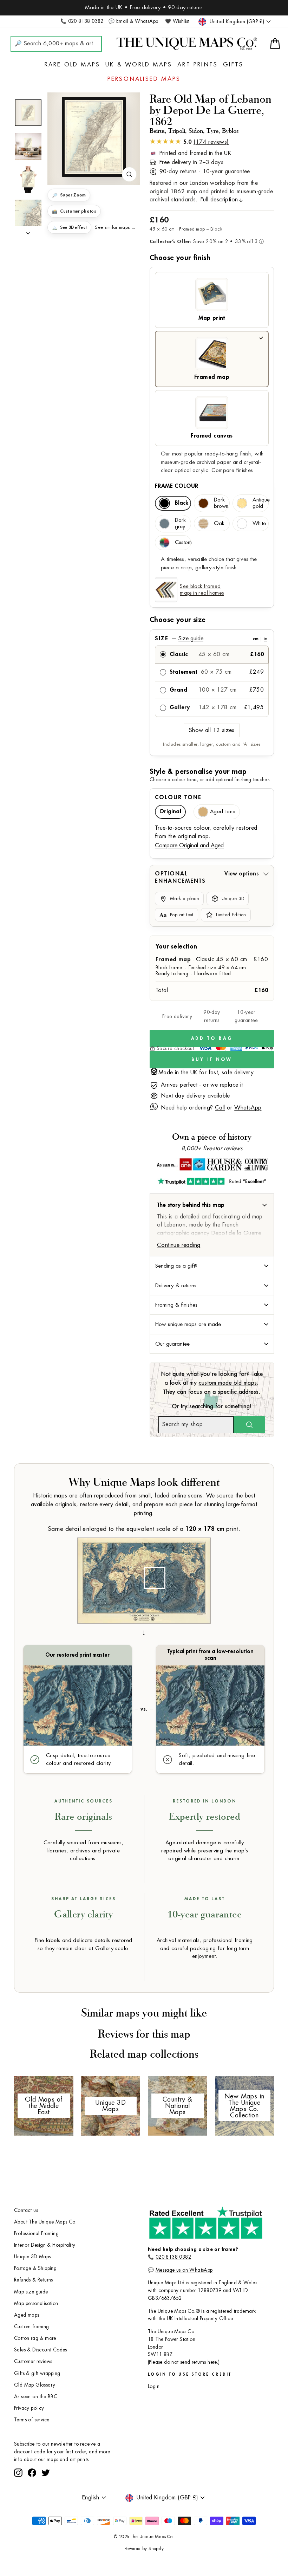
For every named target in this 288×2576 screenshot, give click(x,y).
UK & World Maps (139, 65)
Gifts (233, 65)
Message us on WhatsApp (184, 2270)
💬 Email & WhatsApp (133, 21)
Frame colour (177, 486)
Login (154, 2386)
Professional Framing (36, 2234)
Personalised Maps (144, 79)
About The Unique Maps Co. (45, 2222)
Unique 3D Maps (32, 2257)
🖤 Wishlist (177, 21)
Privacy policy (29, 2408)
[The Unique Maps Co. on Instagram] (18, 2499)
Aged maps (27, 2315)
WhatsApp (248, 1108)
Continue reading (179, 1245)
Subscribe (100, 2480)
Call (220, 1108)
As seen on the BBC (36, 2397)
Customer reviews (33, 2361)
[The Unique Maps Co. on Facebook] (32, 2499)
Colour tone (178, 797)
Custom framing (32, 2327)
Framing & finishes (176, 1305)
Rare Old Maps (73, 65)
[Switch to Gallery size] (94, 137)
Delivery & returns (176, 1286)
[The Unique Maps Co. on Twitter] (46, 2499)
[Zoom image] (129, 174)
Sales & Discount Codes (41, 2350)
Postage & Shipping (35, 2268)
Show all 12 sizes (212, 730)
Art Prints (198, 65)
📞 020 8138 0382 (82, 21)
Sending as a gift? (176, 1266)
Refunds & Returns (34, 2280)
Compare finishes (232, 470)
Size (211, 639)
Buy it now (212, 1059)
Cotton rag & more (35, 2338)
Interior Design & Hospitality (45, 2245)
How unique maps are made (188, 1324)
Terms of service (32, 2420)
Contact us (26, 2210)
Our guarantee (172, 1344)
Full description (219, 200)
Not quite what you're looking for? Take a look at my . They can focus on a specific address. (212, 1383)
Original (170, 812)
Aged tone (223, 812)
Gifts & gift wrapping (37, 2373)
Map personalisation (36, 2303)
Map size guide (31, 2292)
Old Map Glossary (35, 2385)
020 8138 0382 (173, 2257)
